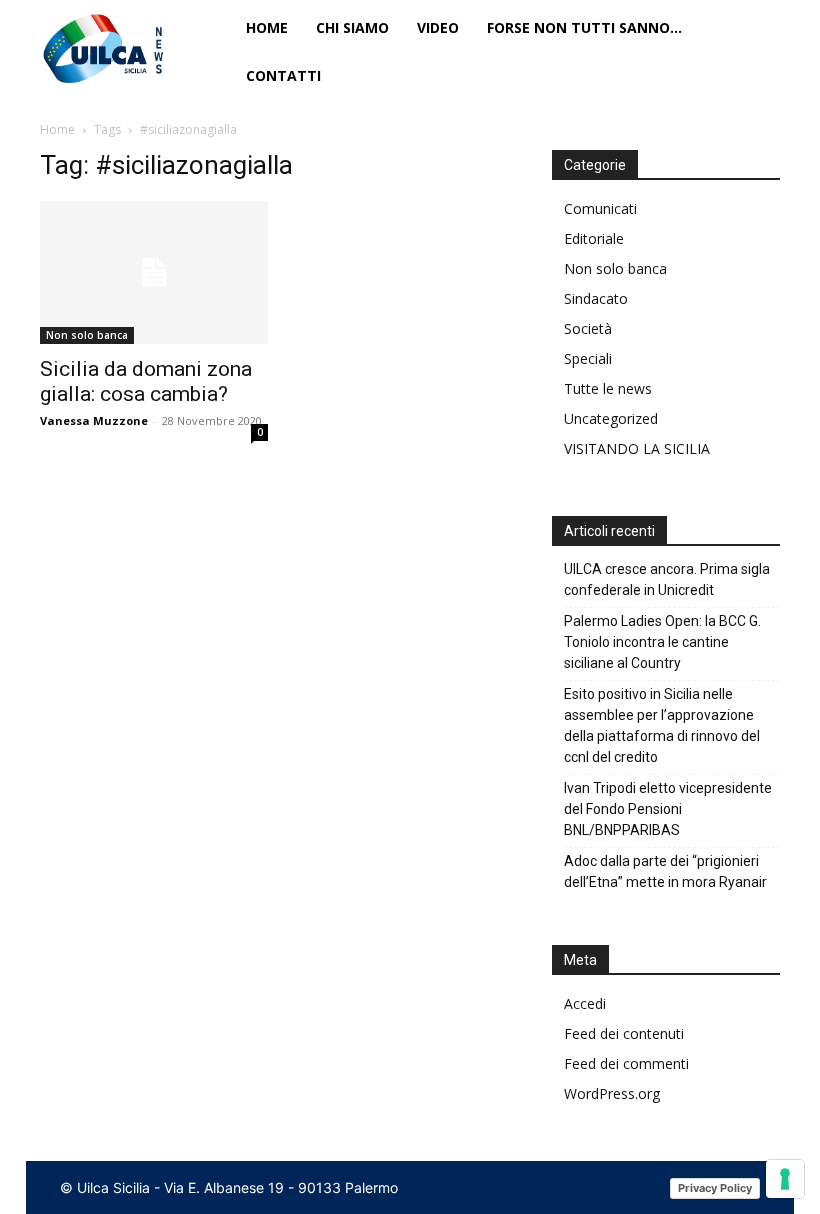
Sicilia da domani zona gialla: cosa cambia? (146, 381)
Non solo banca (87, 335)
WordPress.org (612, 1093)
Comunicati (600, 208)
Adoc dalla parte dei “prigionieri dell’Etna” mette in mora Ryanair (665, 871)
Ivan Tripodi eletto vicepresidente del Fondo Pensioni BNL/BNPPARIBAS (668, 809)
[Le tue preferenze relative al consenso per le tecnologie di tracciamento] (785, 1179)
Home (57, 129)
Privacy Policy (715, 1188)
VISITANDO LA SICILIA (637, 448)
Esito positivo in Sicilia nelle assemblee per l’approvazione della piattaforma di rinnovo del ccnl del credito (662, 725)
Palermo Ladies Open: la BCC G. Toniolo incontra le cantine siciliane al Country (662, 642)
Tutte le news (608, 388)
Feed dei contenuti (624, 1033)
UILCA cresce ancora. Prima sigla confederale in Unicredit (667, 579)
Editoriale (594, 238)
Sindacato (596, 298)
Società (588, 328)
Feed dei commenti (626, 1063)
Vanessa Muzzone (94, 420)
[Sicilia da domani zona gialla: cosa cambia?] (154, 272)
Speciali (588, 358)
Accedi (585, 1003)
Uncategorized (611, 418)
